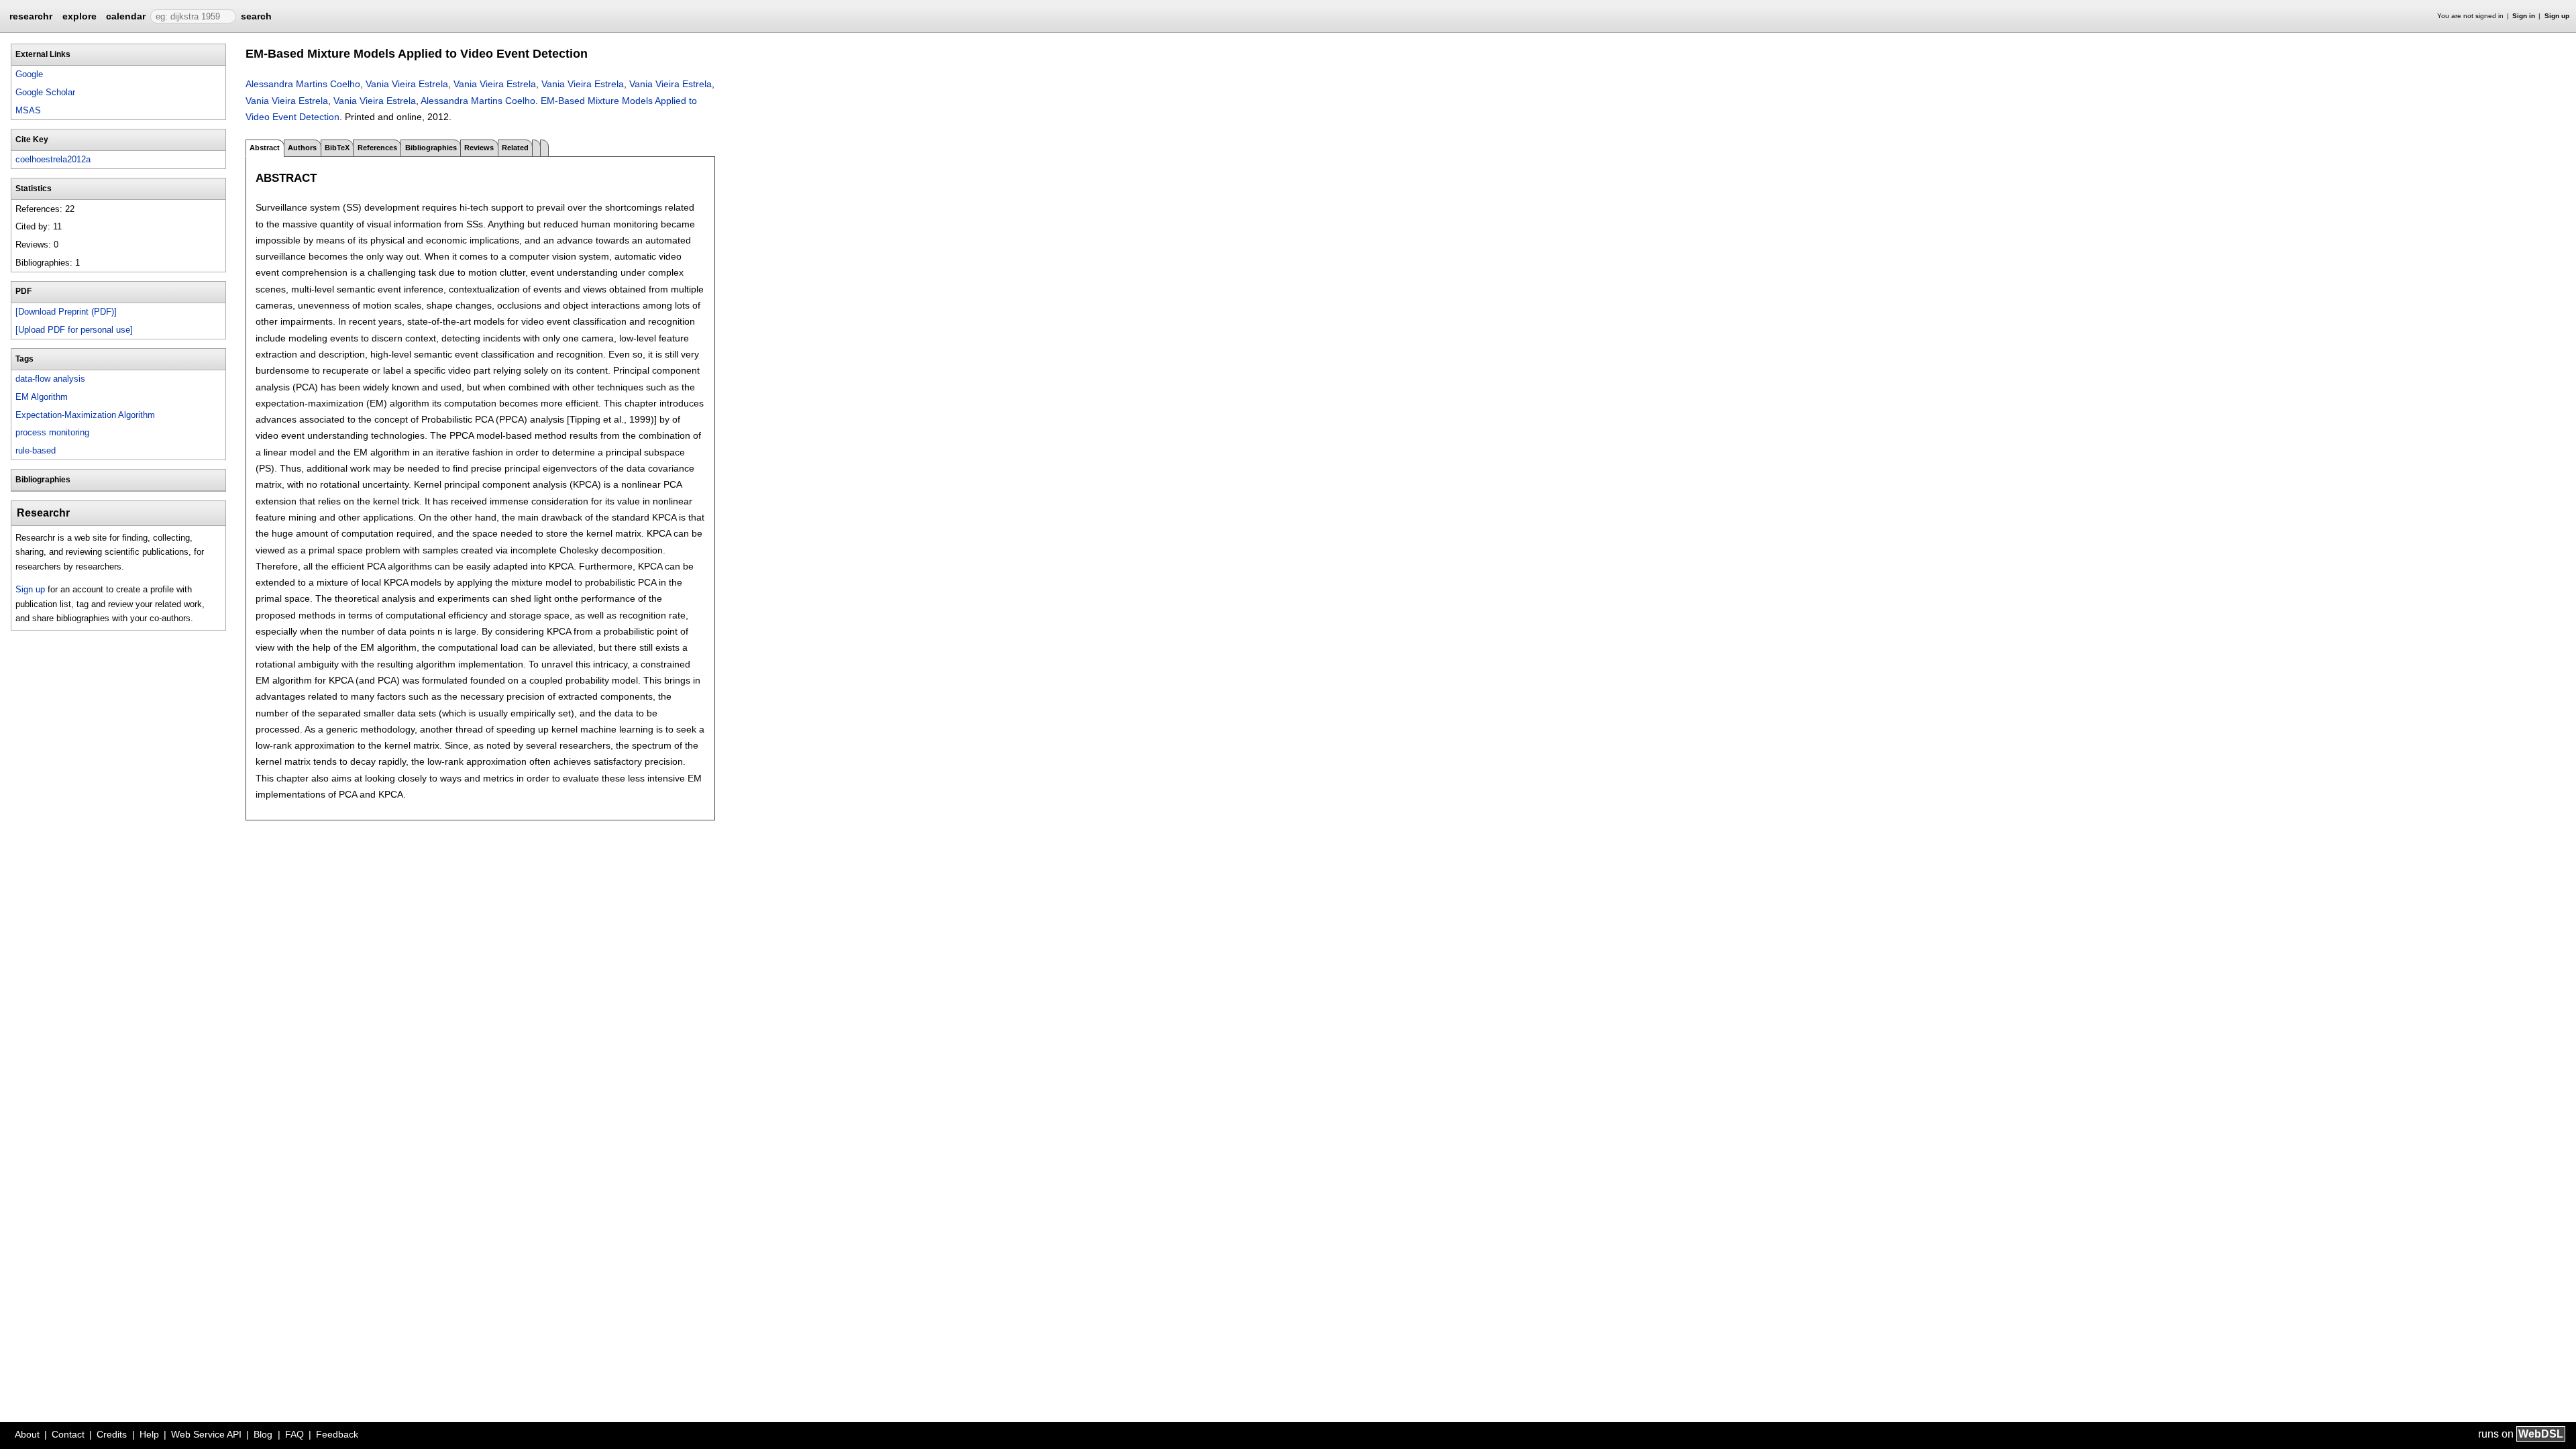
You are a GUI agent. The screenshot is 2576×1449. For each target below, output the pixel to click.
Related (515, 148)
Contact (68, 1434)
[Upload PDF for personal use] (74, 330)
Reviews (479, 148)
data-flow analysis (50, 379)
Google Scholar (45, 92)
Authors (302, 148)
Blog (263, 1434)
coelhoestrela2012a (53, 159)
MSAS (28, 110)
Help (149, 1434)
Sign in (2524, 16)
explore (79, 16)
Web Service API (206, 1434)
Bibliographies (431, 148)
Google (29, 74)
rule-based (36, 450)
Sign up (2557, 16)
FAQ (294, 1434)
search (256, 16)
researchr (31, 15)
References (377, 148)
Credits (112, 1434)
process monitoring (52, 432)
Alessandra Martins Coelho (303, 84)
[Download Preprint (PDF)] (66, 312)
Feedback (337, 1434)
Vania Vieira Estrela (407, 84)
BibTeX (337, 148)
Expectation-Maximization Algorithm (85, 415)
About (27, 1434)
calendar (126, 16)
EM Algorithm (42, 397)
